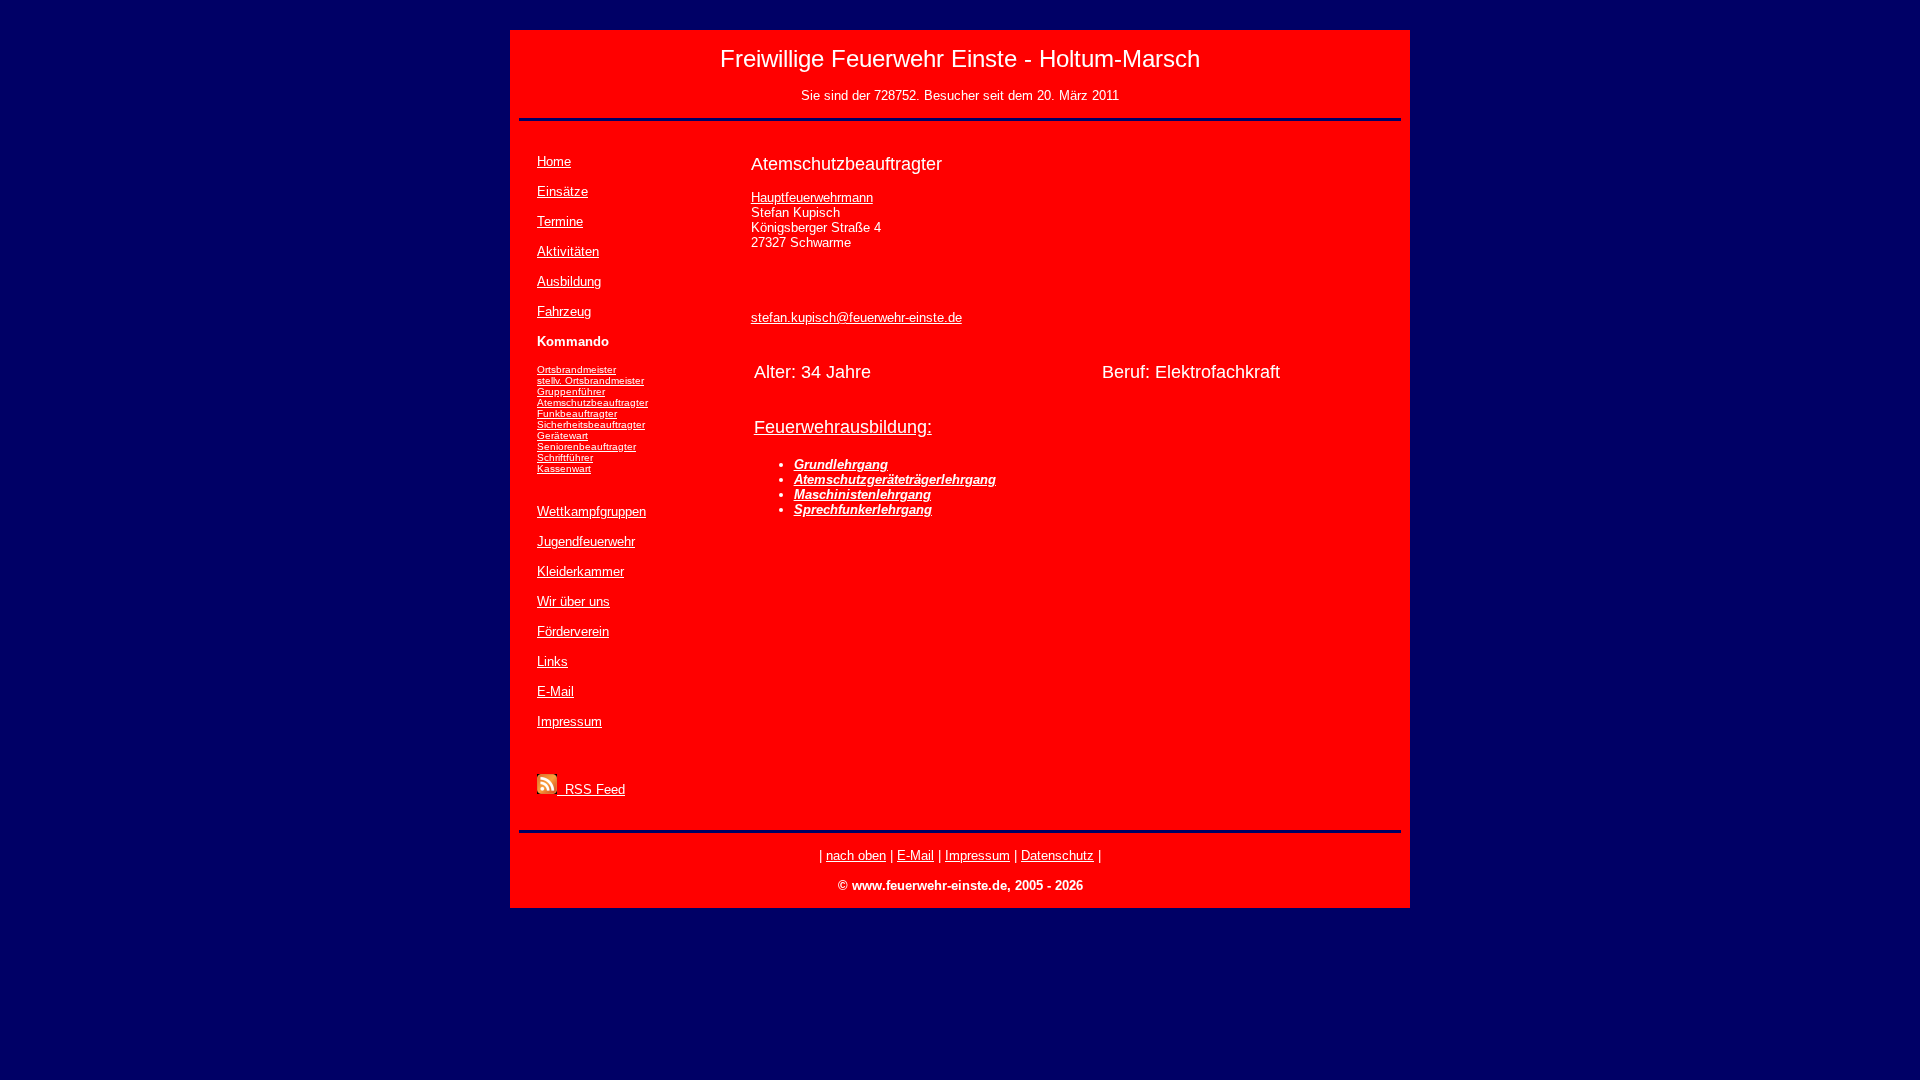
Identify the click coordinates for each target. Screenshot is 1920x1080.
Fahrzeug (564, 311)
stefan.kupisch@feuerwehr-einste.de (856, 317)
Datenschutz (1057, 855)
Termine (560, 221)
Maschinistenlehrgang (862, 494)
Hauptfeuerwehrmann (812, 197)
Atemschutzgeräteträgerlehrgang (895, 479)
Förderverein (573, 631)
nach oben (856, 855)
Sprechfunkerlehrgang (863, 509)
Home (554, 161)
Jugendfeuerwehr (586, 541)
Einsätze (562, 191)
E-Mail (555, 691)
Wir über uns (573, 601)
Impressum (569, 721)
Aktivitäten (568, 251)
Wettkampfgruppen (591, 511)
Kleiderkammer (580, 571)
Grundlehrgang (841, 464)
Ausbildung (569, 281)
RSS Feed (591, 789)
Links (552, 661)
